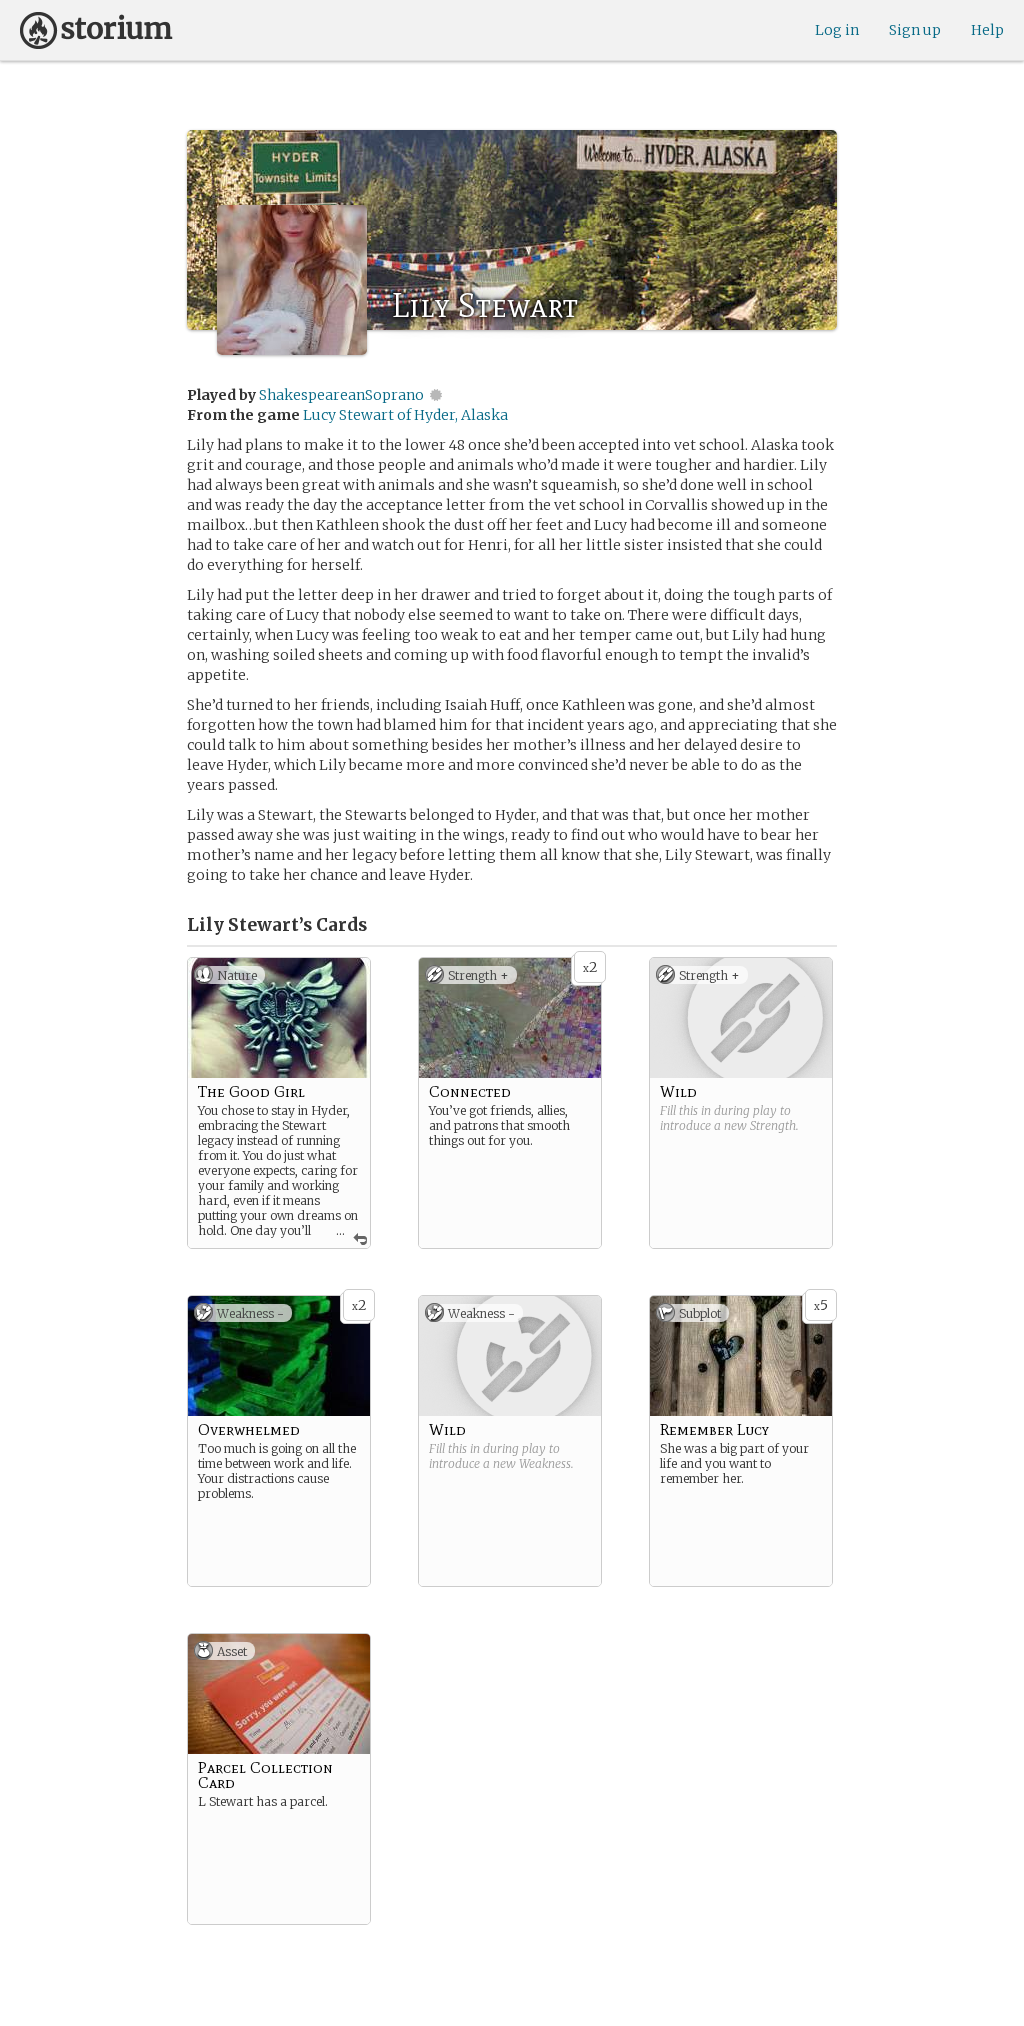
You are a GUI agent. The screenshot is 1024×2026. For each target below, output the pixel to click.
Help (987, 30)
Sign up (915, 30)
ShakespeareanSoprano (341, 395)
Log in (837, 30)
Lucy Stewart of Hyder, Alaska (405, 415)
